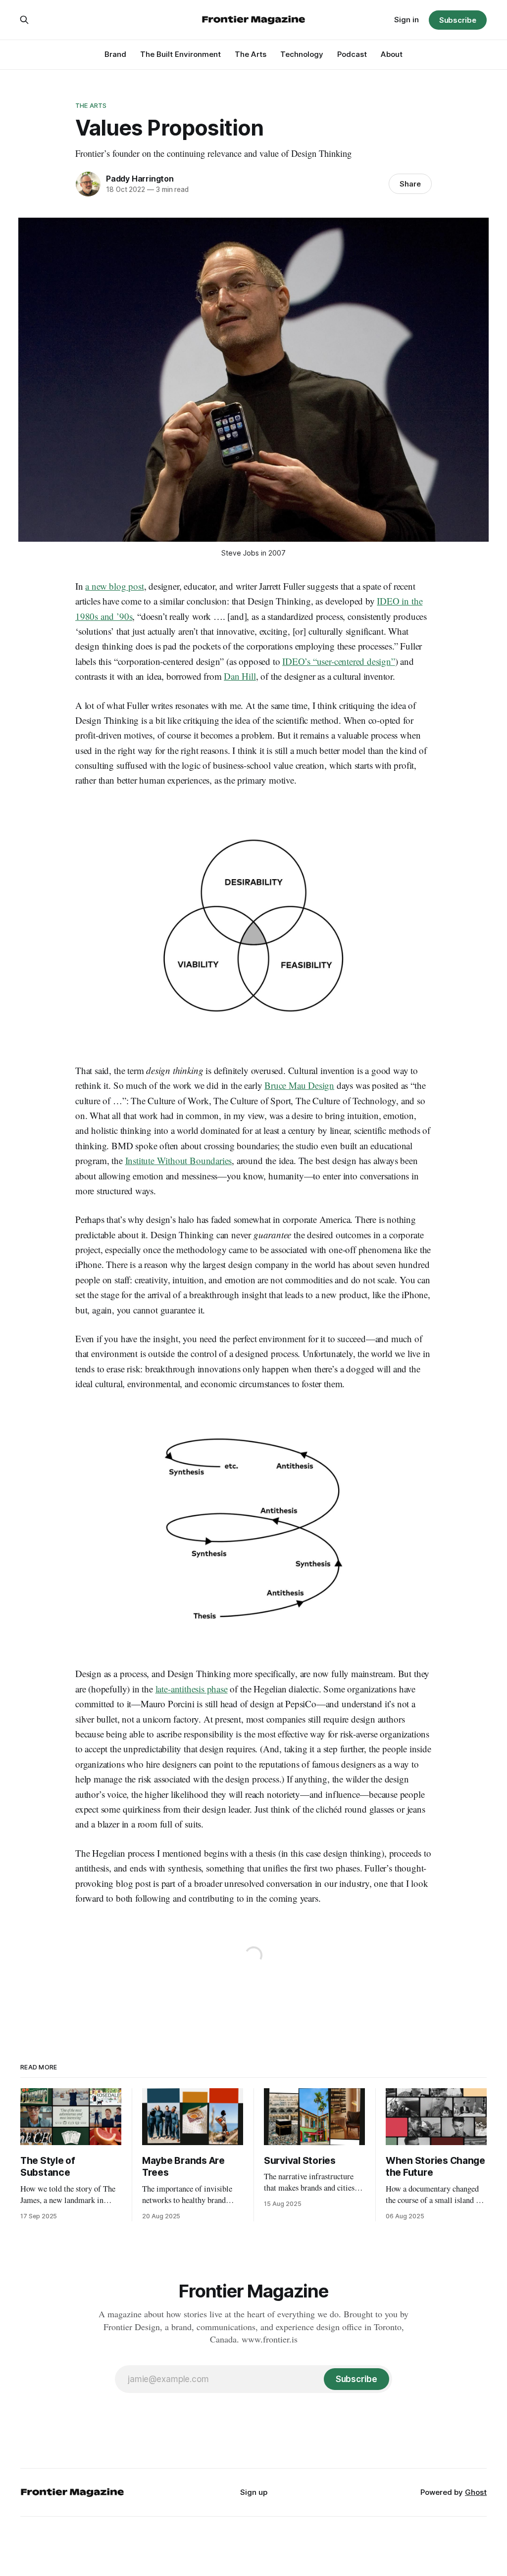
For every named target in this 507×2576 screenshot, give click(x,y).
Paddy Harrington (140, 179)
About (392, 54)
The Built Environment (180, 54)
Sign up (254, 2492)
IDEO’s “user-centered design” (339, 661)
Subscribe (458, 20)
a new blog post (114, 586)
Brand (115, 54)
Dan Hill (240, 676)
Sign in (406, 20)
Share (410, 184)
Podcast (352, 54)
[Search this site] (24, 20)
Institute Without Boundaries (179, 1160)
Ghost (476, 2492)
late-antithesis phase (192, 1689)
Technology (302, 54)
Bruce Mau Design (299, 1085)
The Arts (251, 54)
